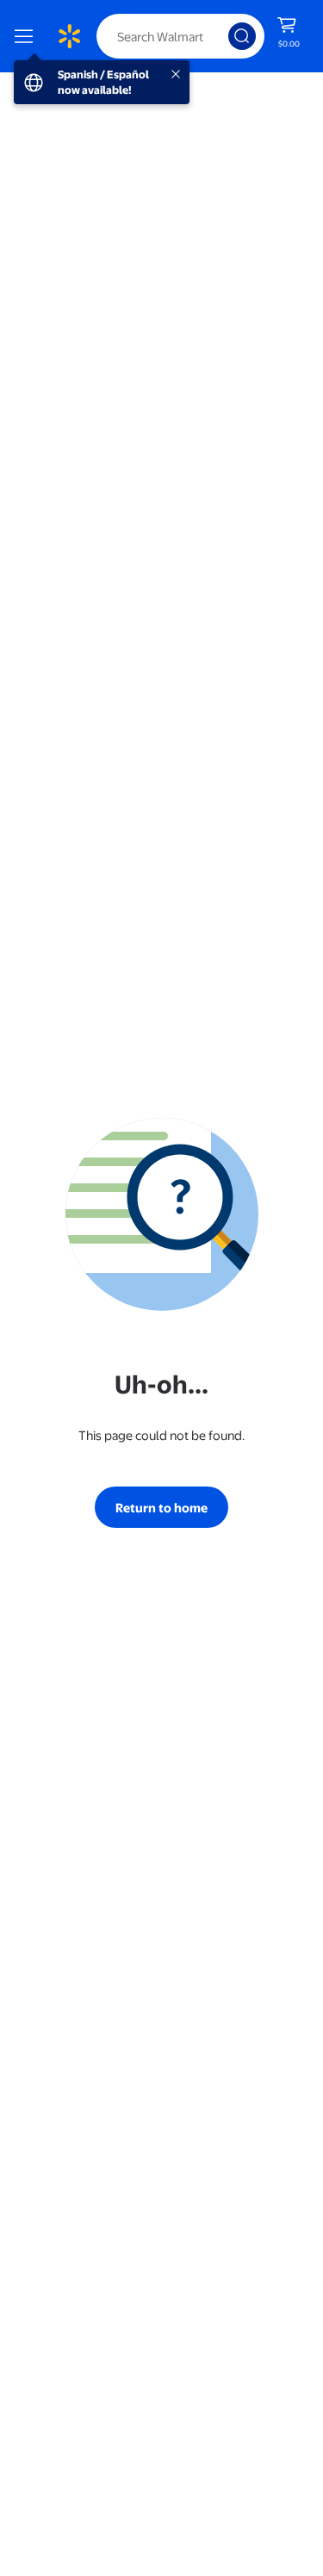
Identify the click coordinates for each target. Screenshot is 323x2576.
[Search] (242, 36)
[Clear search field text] (220, 36)
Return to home (161, 1507)
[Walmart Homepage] (69, 36)
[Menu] (28, 36)
